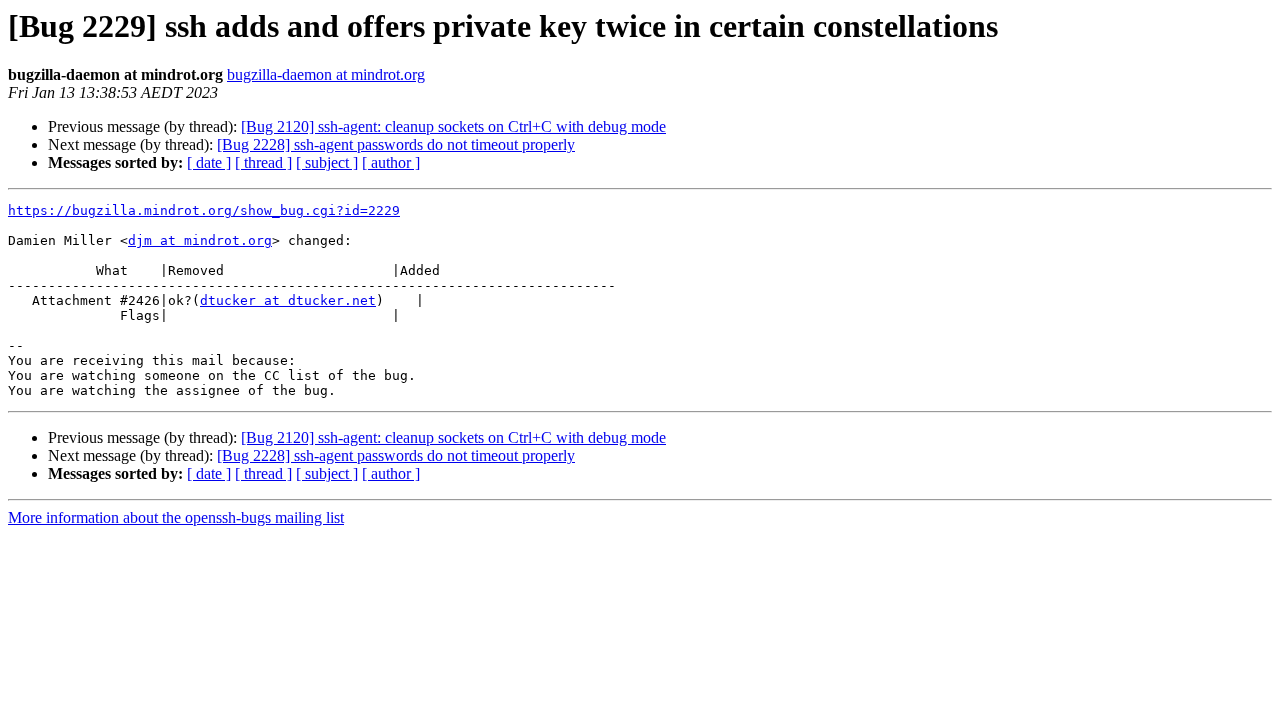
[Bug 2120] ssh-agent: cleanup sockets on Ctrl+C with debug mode (453, 126)
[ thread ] (263, 162)
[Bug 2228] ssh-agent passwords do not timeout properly (396, 144)
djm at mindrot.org (200, 240)
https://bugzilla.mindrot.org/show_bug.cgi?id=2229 (204, 210)
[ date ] (209, 162)
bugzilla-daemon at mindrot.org (326, 74)
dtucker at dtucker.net (288, 300)
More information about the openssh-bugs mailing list (176, 517)
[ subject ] (327, 162)
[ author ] (391, 162)
